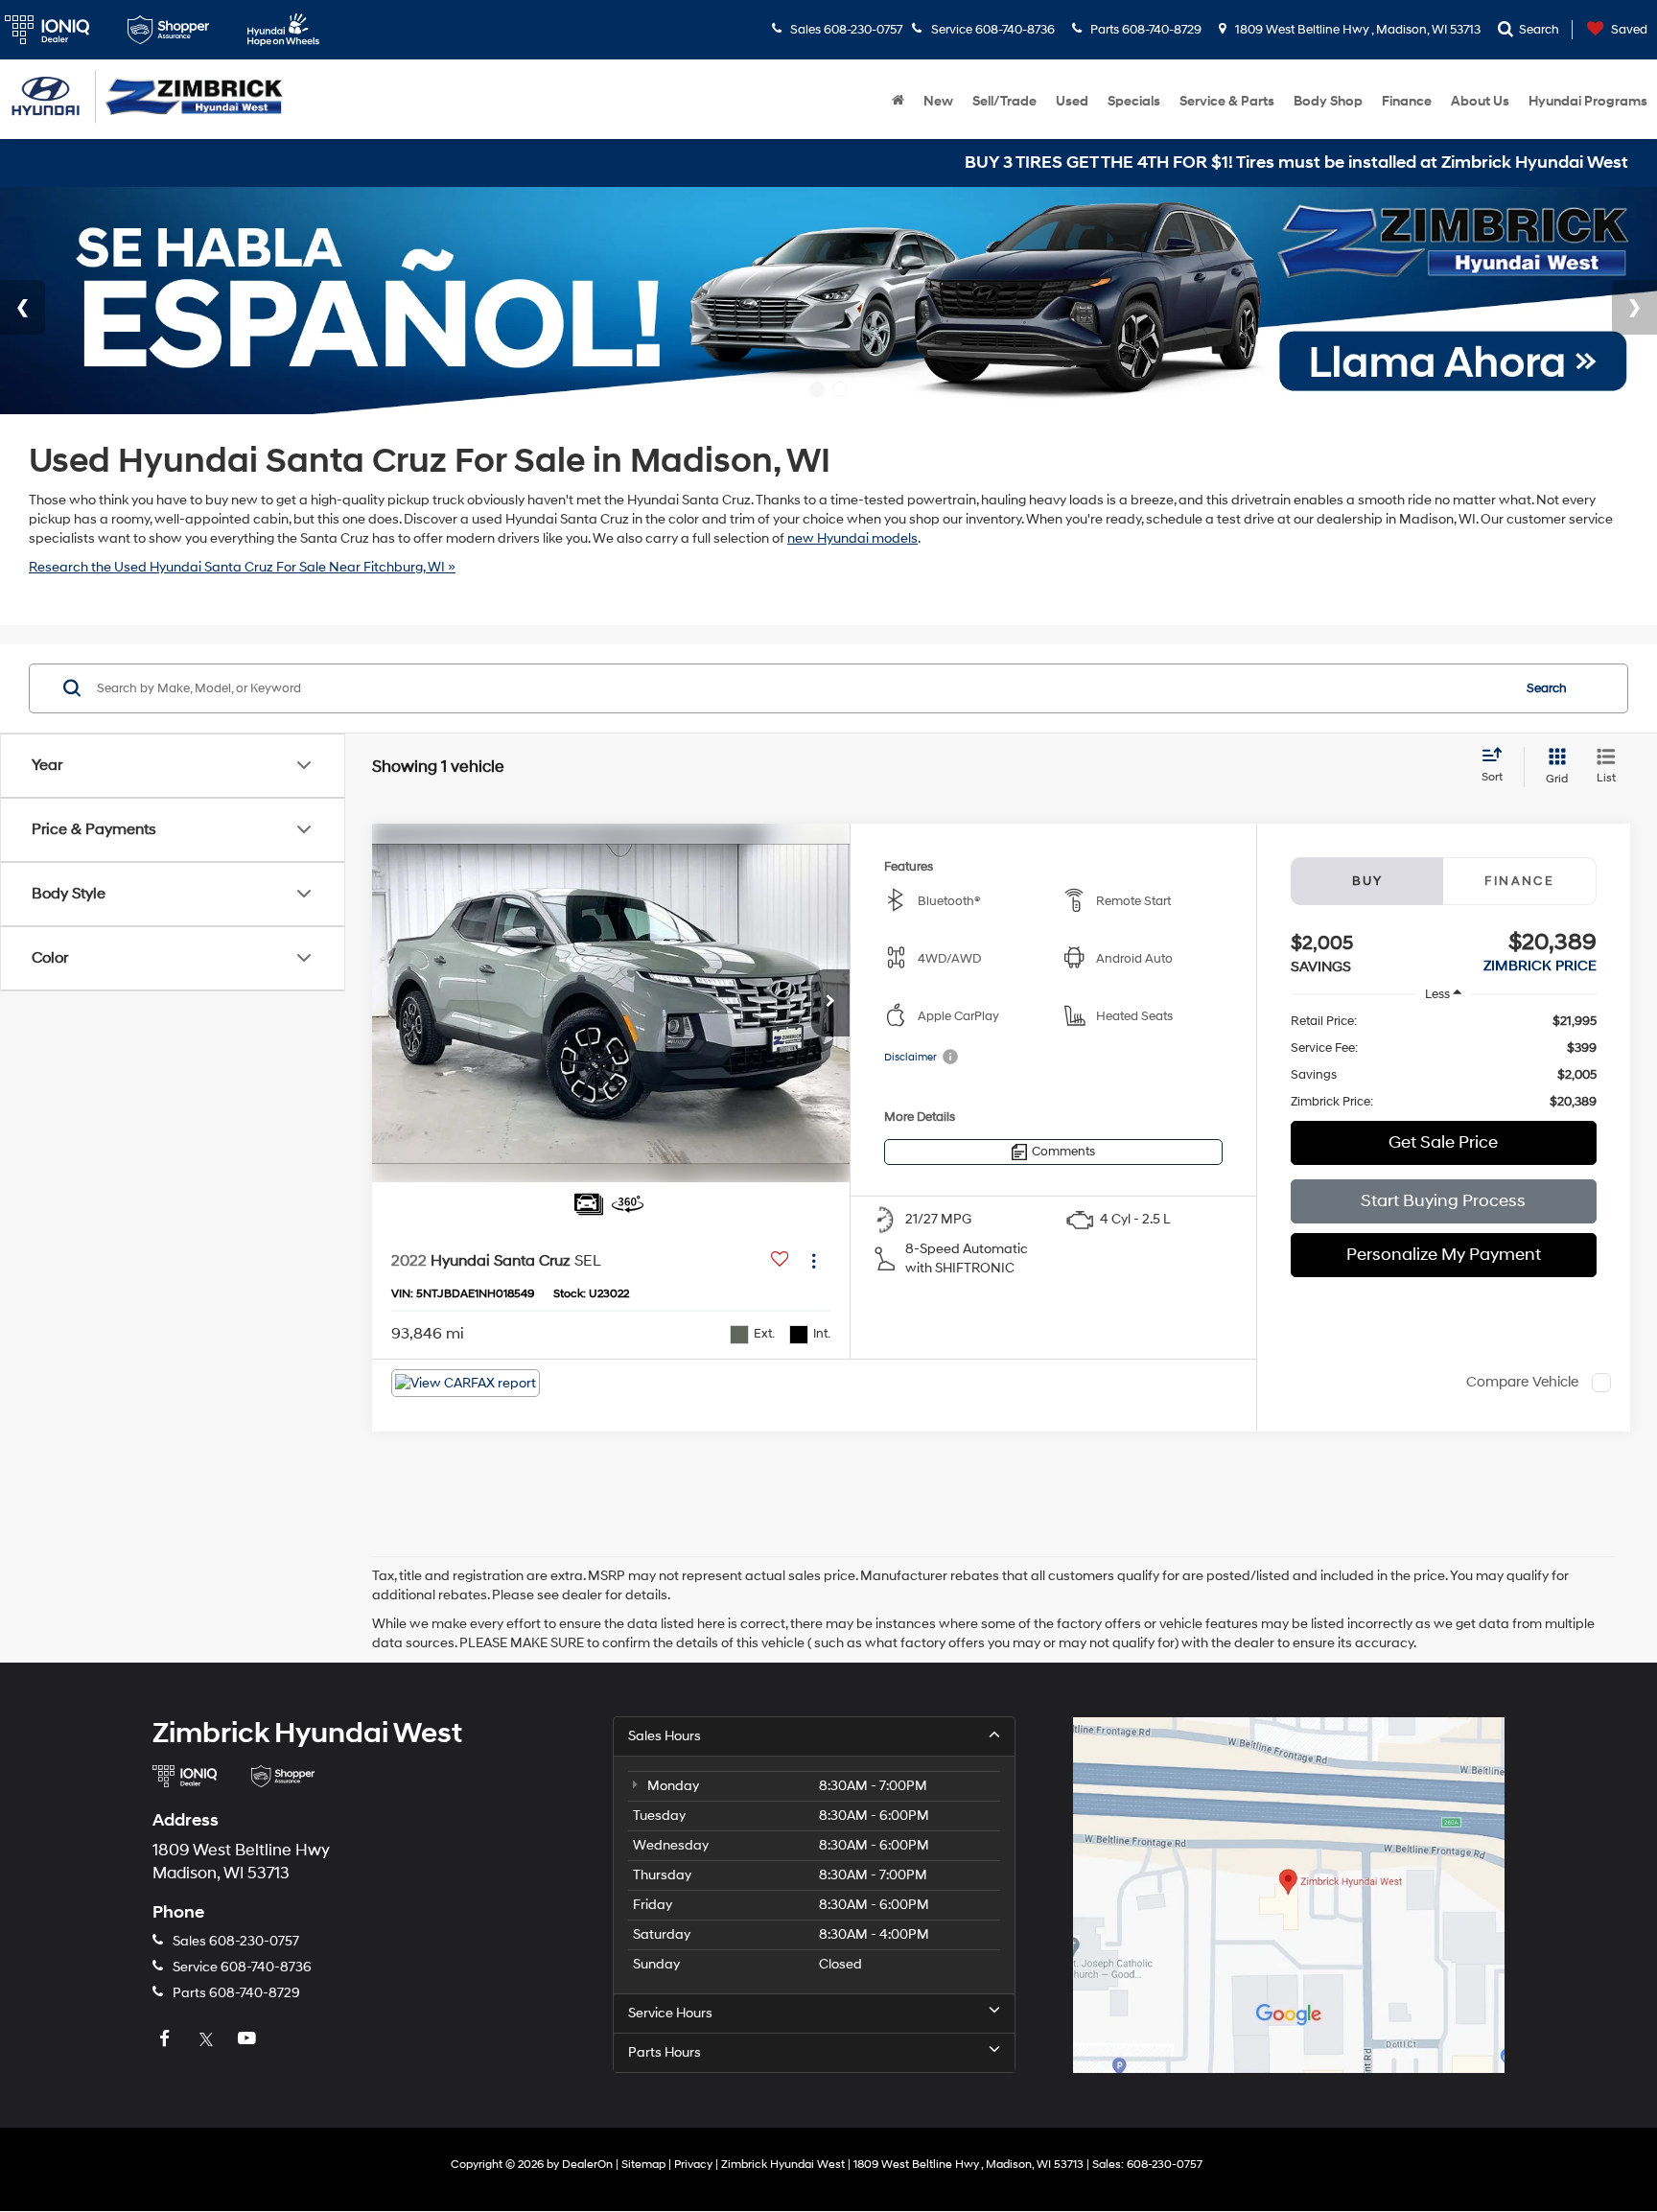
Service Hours (670, 2013)
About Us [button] (1480, 101)
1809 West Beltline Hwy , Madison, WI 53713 (1356, 30)
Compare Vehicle (1522, 1382)
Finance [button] (1407, 101)
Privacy (693, 2165)
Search (1547, 688)
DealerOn (587, 2165)
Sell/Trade (1004, 101)
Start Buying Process (1443, 1201)
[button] (830, 1003)
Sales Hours (665, 1736)
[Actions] (814, 1260)
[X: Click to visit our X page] (208, 2040)
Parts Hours (665, 2052)
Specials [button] (1134, 101)
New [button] (938, 101)
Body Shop (1328, 101)
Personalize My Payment (1444, 1255)
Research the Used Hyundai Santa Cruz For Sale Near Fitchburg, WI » (242, 567)
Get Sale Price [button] (1443, 1142)
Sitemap (643, 2165)
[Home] (898, 102)
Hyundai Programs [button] (1588, 101)
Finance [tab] (1519, 881)
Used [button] (1072, 101)
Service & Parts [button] (1227, 101)
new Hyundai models (852, 538)
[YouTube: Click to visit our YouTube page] (249, 2040)
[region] (1444, 1061)
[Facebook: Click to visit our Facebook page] (167, 2040)
